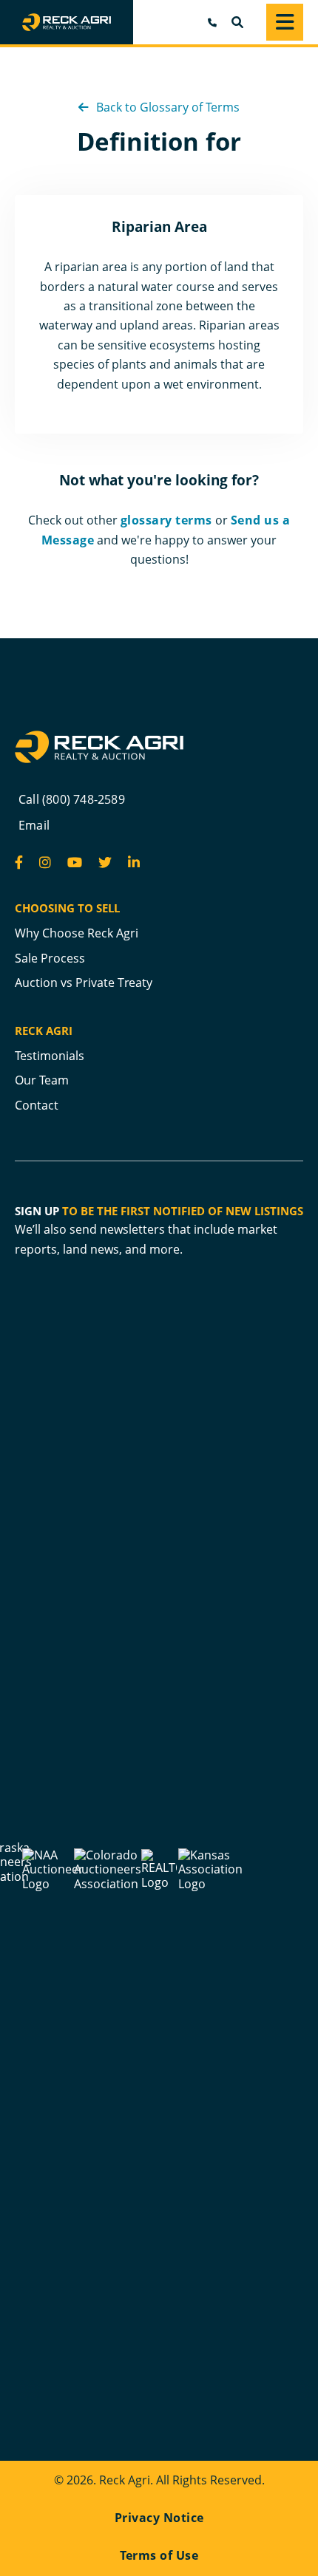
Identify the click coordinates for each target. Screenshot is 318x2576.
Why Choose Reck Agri (77, 933)
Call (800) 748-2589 (72, 799)
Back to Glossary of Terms (166, 107)
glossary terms (166, 520)
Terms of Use (159, 2555)
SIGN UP (37, 1211)
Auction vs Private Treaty (84, 983)
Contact (37, 1105)
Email (34, 825)
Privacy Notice (159, 2518)
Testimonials (50, 1056)
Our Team (42, 1080)
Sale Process (50, 958)
